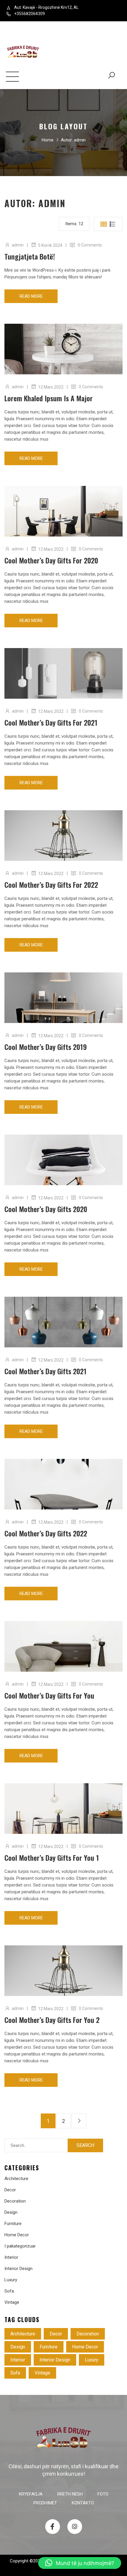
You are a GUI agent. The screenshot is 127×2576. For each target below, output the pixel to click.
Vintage (12, 2302)
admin (18, 245)
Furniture (13, 2224)
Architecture (16, 2179)
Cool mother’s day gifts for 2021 (51, 722)
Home (48, 140)
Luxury (11, 2280)
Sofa (9, 2291)
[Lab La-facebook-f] (53, 2527)
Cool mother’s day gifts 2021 (45, 1371)
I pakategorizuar (20, 2246)
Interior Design (18, 2269)
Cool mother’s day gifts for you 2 (52, 2020)
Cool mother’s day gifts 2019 (46, 1047)
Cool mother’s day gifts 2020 (46, 1209)
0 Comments (90, 245)
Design (11, 2212)
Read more (31, 296)
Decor (10, 2190)
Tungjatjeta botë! (30, 256)
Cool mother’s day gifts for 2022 (51, 885)
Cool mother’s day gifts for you (49, 1695)
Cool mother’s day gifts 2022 (46, 1533)
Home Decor (17, 2235)
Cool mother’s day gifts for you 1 (52, 1858)
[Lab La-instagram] (75, 2527)
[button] (80, 2563)
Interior (11, 2257)
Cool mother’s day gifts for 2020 (51, 560)
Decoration (15, 2201)
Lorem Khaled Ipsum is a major (49, 398)
